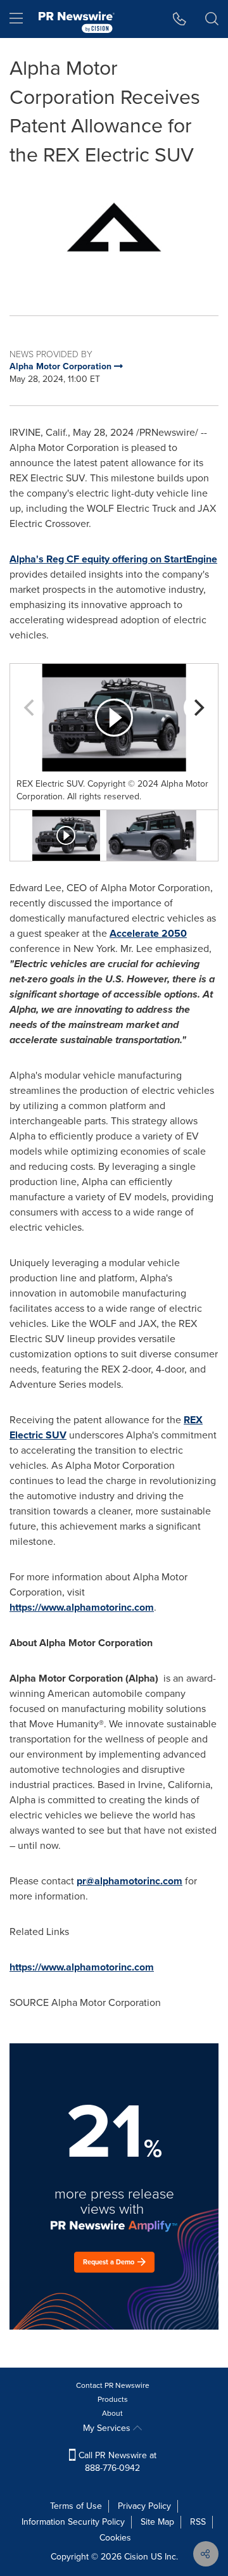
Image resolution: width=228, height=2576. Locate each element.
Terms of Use (76, 2506)
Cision (136, 2557)
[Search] (212, 19)
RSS (198, 2522)
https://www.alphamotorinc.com (82, 1607)
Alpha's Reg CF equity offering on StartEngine (113, 559)
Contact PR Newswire (113, 2385)
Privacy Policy (144, 2506)
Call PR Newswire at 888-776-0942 (116, 2462)
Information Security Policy (73, 2522)
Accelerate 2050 (148, 933)
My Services (108, 2428)
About (112, 2413)
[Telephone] (180, 19)
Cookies (115, 2538)
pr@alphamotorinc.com (130, 1881)
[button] (114, 233)
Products (113, 2399)
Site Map (157, 2522)
